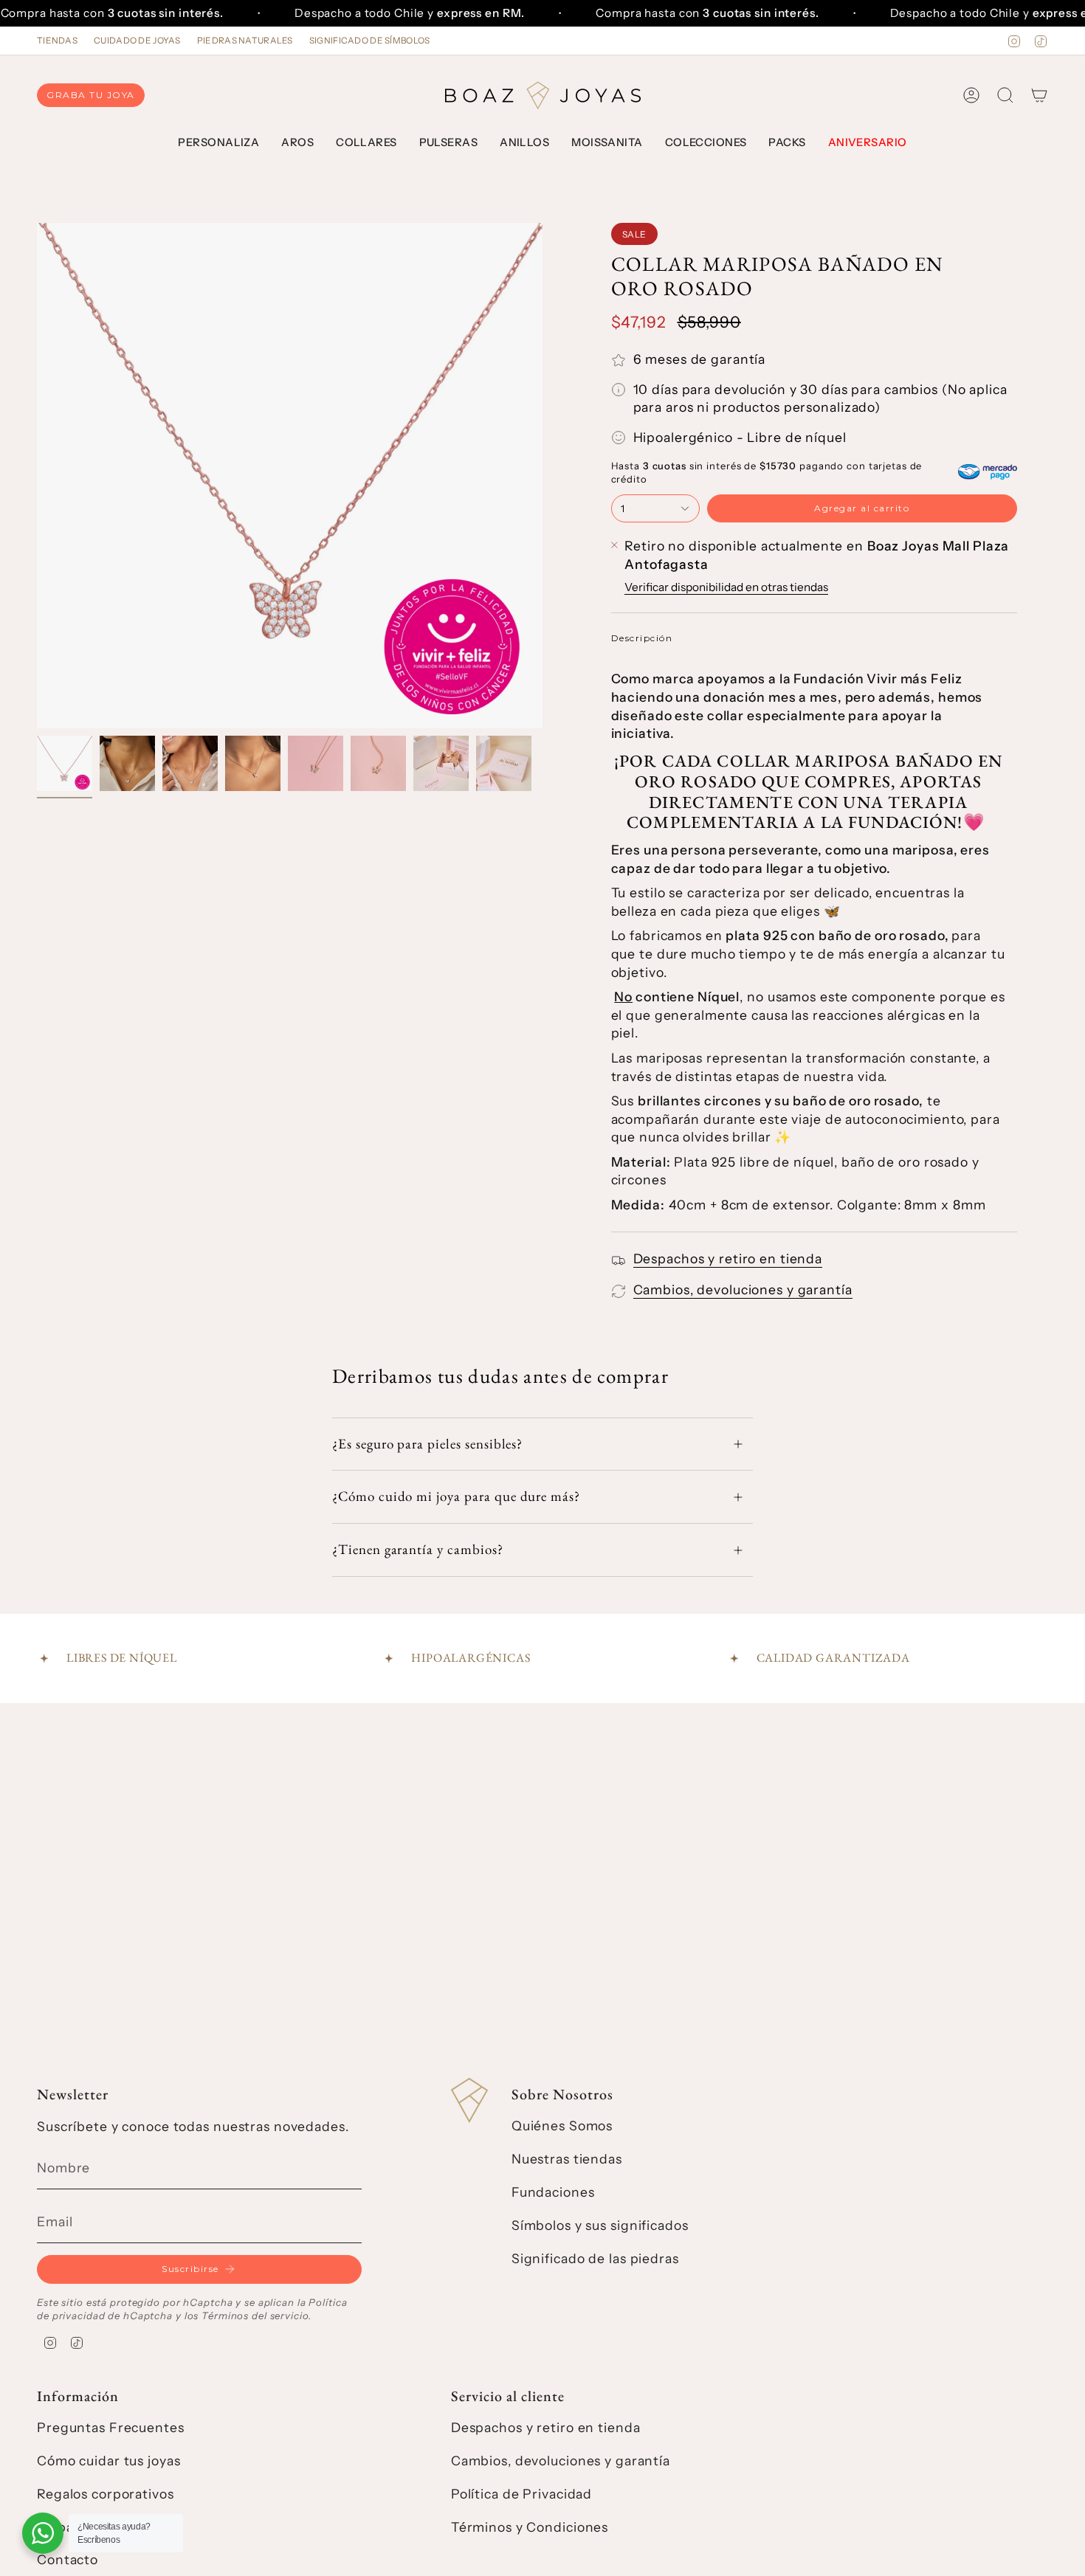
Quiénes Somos (562, 2126)
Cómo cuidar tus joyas (108, 2461)
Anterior (37, 476)
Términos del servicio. (256, 2316)
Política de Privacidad (521, 2494)
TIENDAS (57, 41)
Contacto (68, 2559)
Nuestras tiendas (567, 2159)
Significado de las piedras (595, 2258)
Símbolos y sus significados (600, 2225)
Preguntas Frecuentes (111, 2427)
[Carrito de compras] (1039, 95)
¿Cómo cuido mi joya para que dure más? (456, 1496)
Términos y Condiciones (530, 2527)
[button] (218, 143)
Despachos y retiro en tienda (728, 1258)
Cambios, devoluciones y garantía (743, 1289)
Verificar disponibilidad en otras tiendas (726, 587)
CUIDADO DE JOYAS (137, 41)
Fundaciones (553, 2192)
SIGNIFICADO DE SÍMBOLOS (370, 41)
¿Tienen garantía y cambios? (418, 1549)
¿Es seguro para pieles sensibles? (427, 1444)
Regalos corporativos (106, 2494)
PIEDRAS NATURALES (245, 41)
